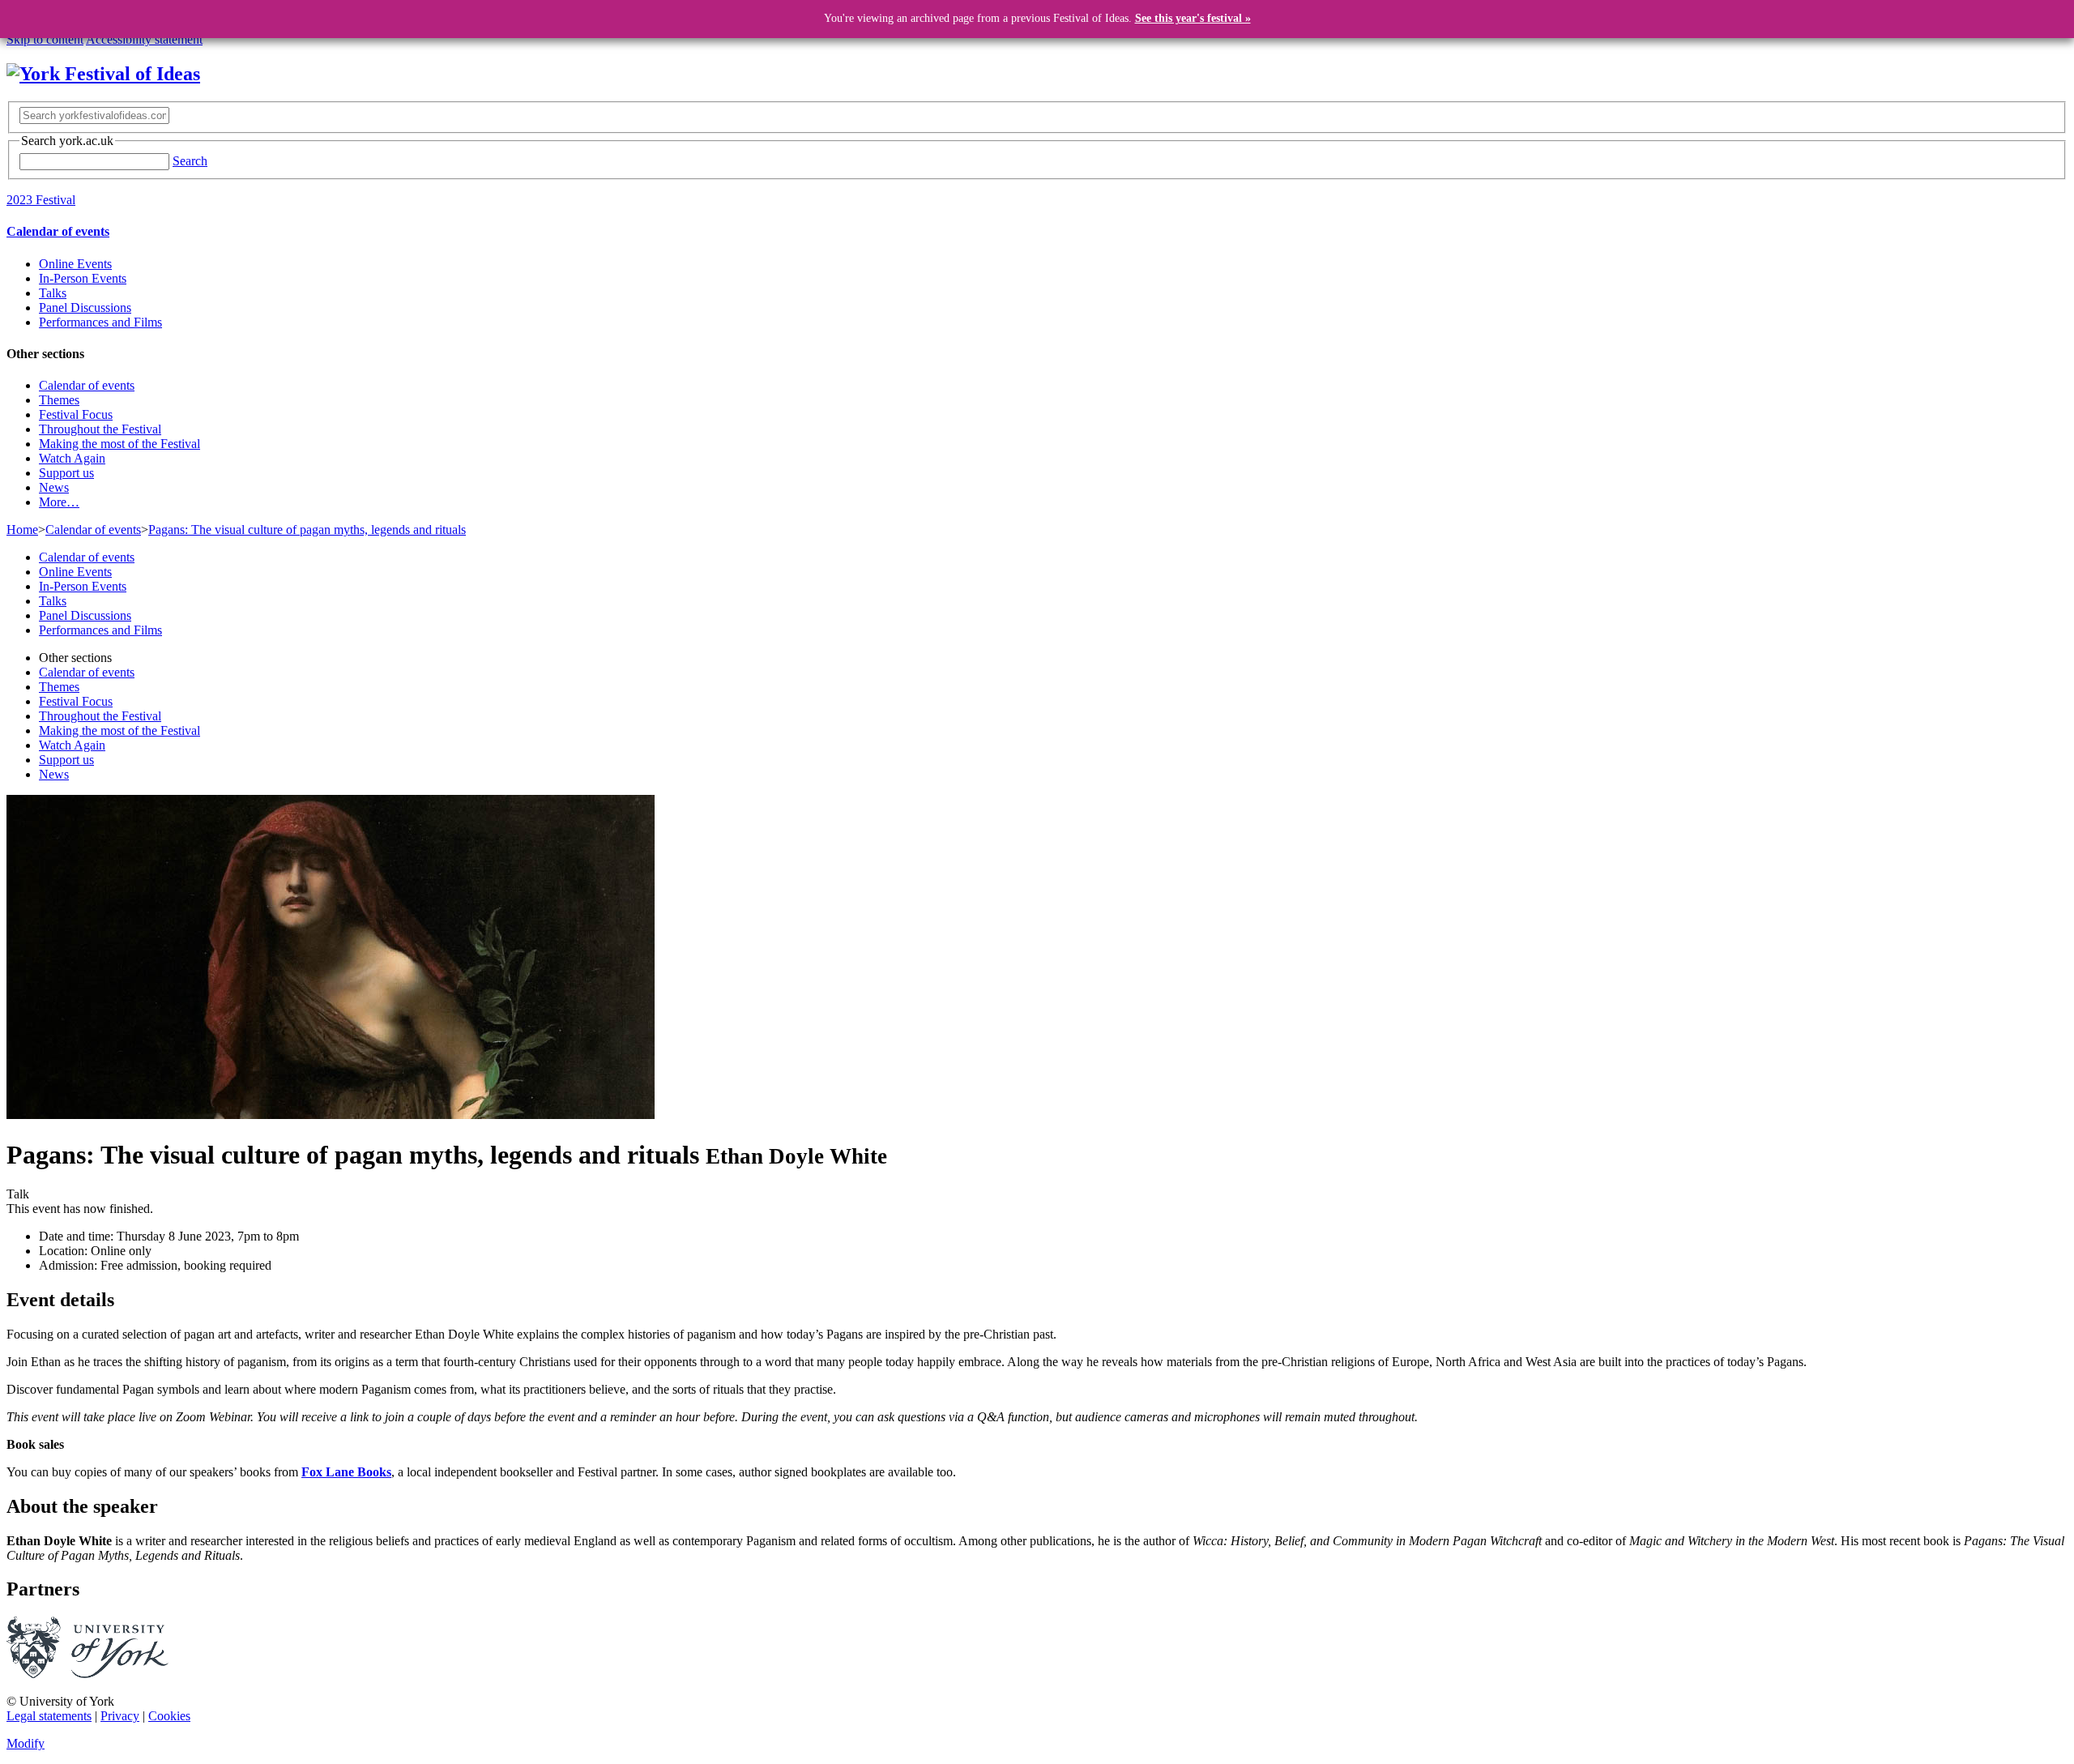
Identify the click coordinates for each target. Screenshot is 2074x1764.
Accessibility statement (144, 39)
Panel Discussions (85, 308)
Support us (66, 473)
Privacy (120, 1716)
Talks (53, 293)
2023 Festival (41, 200)
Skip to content (45, 39)
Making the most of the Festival (119, 444)
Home (22, 530)
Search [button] (190, 161)
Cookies (169, 1716)
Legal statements (49, 1716)
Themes (59, 400)
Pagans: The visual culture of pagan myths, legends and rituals (307, 530)
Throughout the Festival (100, 429)
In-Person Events (83, 278)
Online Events (75, 264)
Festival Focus (76, 414)
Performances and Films (100, 322)
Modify (26, 1743)
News (54, 487)
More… (59, 502)
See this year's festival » (1193, 18)
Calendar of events (58, 231)
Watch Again (72, 458)
